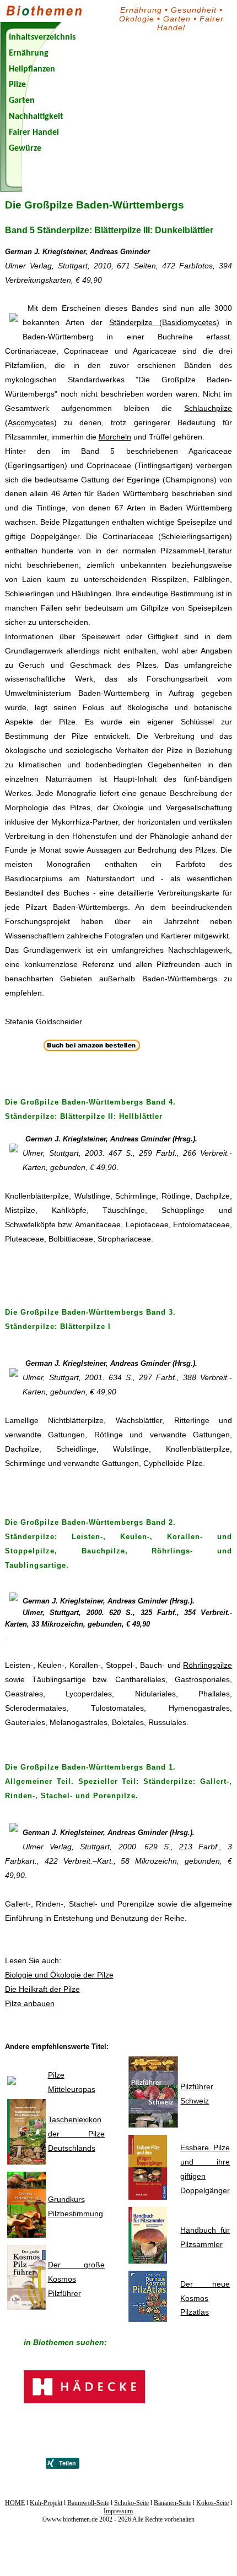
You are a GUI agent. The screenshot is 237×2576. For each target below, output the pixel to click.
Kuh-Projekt (46, 2503)
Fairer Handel (34, 133)
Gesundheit (194, 10)
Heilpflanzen (32, 69)
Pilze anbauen (30, 2003)
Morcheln (115, 437)
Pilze (17, 85)
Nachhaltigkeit (36, 117)
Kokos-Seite (212, 2503)
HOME (15, 2503)
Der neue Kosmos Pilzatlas (205, 2298)
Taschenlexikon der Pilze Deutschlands (77, 2134)
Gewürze (25, 149)
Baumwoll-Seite (88, 2503)
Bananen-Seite (173, 2503)
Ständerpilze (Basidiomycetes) (164, 322)
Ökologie (137, 19)
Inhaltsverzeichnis (42, 37)
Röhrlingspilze (208, 1665)
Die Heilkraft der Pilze (42, 1989)
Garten (177, 19)
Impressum (118, 2511)
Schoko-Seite (131, 2503)
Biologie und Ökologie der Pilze (59, 1975)
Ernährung (141, 10)
